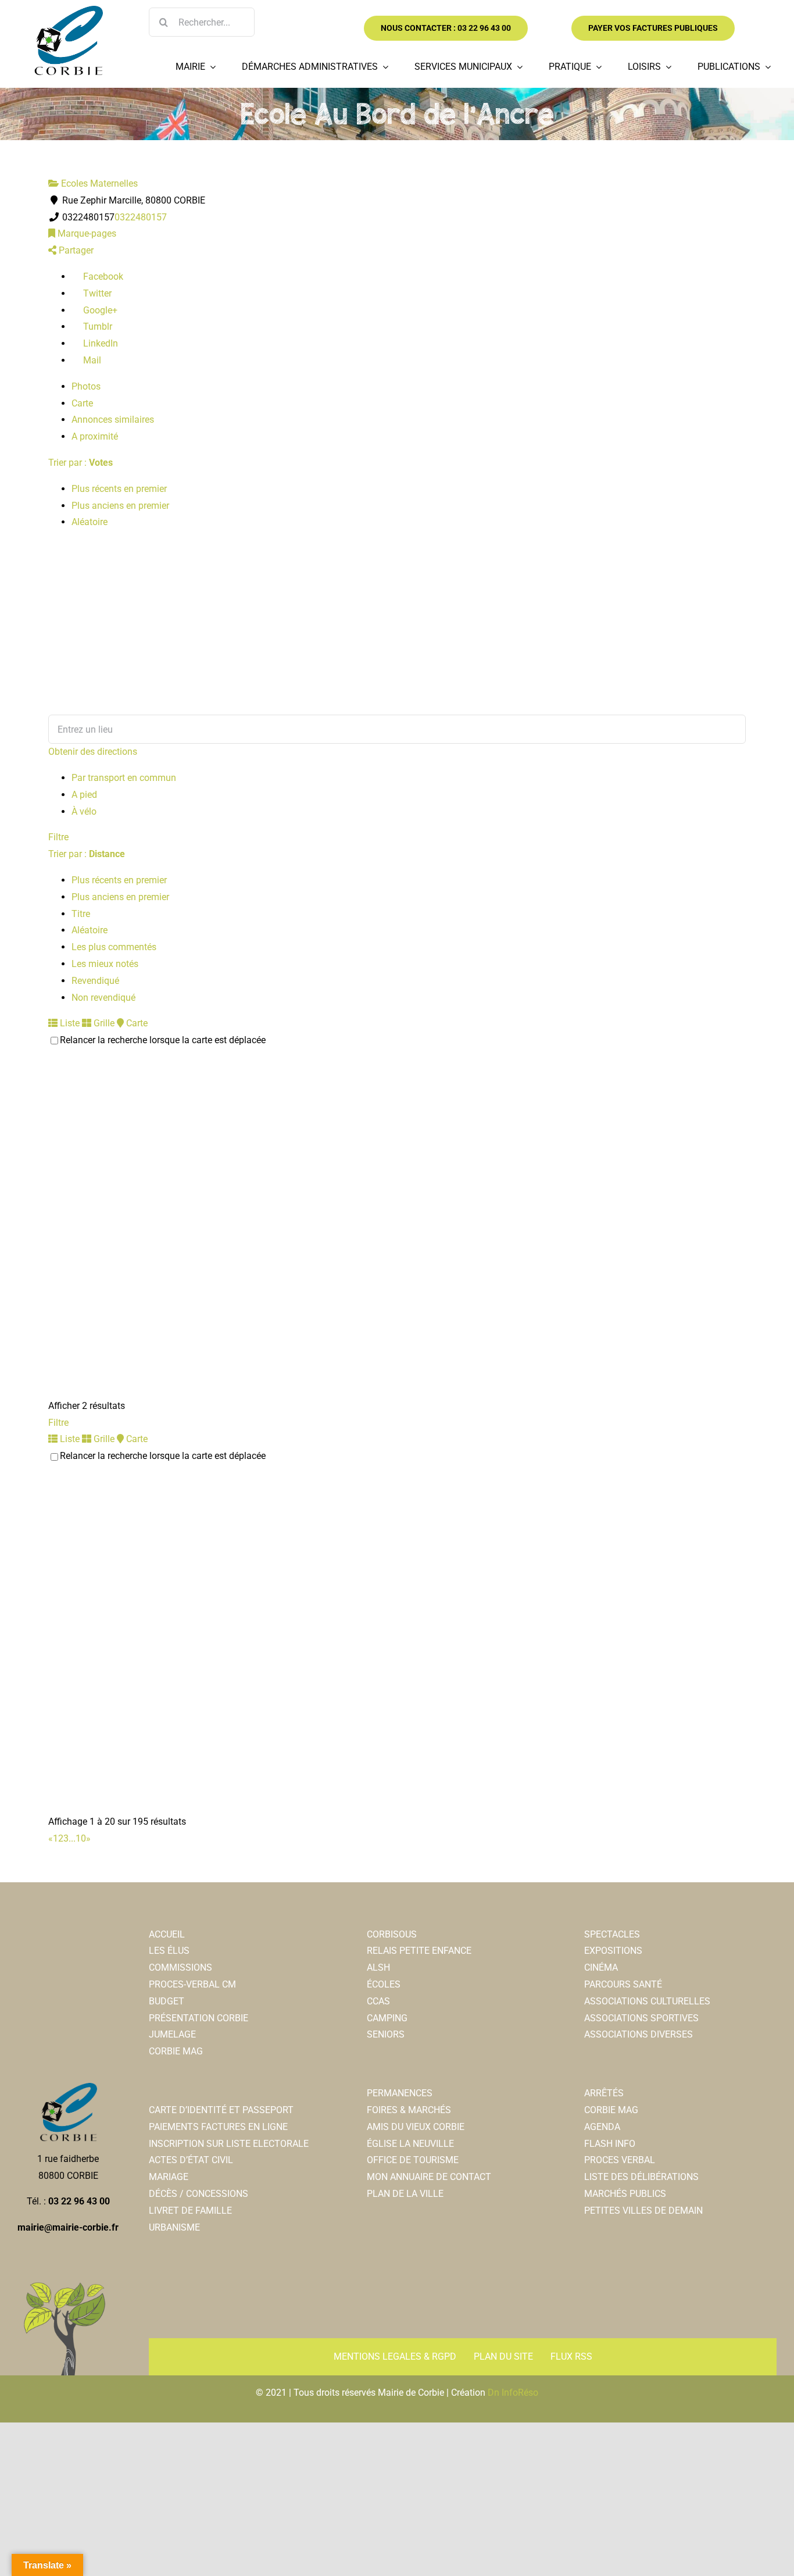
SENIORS (386, 2034)
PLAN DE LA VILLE (405, 2194)
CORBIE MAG (176, 2051)
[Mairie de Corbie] (68, 10)
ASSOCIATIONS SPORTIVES (641, 2018)
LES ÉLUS (169, 1951)
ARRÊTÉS (604, 2093)
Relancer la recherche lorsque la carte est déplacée (163, 1040)
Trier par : (81, 463)
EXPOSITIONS (613, 1951)
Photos (86, 386)
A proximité (95, 436)
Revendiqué (95, 981)
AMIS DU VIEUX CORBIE (416, 2127)
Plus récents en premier (119, 489)
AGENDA (602, 2127)
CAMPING (387, 2018)
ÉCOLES (384, 1984)
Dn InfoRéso (513, 2393)
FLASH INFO (610, 2144)
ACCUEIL (167, 1934)
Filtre (58, 837)
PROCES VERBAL (620, 2160)
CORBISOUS (392, 1934)
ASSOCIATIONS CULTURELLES (647, 2001)
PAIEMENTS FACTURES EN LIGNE (218, 2127)
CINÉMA (601, 1967)
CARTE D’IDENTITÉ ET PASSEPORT (221, 2110)
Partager (75, 250)
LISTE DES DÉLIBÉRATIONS (641, 2177)
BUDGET (167, 2001)
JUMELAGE (172, 2034)
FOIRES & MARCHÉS (409, 2110)
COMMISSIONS (180, 1967)
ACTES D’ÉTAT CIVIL (191, 2160)
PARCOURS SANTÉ (623, 1984)
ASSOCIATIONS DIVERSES (639, 2034)
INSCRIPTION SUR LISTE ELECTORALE (229, 2144)
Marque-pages (86, 233)
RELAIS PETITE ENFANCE (419, 1951)
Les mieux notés (105, 964)
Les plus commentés (114, 947)
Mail (91, 360)
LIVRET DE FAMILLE (190, 2211)
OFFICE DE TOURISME (413, 2160)
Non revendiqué (103, 998)
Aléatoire (90, 522)
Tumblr (96, 327)
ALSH (378, 1967)
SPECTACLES (612, 1934)
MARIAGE (169, 2177)
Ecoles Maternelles (98, 183)
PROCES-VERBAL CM (192, 1984)
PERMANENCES (400, 2093)
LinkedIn (99, 343)
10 (81, 1838)
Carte (82, 403)
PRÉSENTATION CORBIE (199, 2018)
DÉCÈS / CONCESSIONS (199, 2194)
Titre (81, 914)
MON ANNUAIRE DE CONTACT (429, 2177)
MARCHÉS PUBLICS (625, 2194)
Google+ (99, 310)
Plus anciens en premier (120, 506)
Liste (69, 1023)
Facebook (102, 276)
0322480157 (141, 217)
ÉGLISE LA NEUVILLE (410, 2144)
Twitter (96, 293)
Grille (103, 1023)
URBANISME (174, 2227)
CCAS (378, 2001)
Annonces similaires (113, 420)
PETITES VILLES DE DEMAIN (643, 2211)
